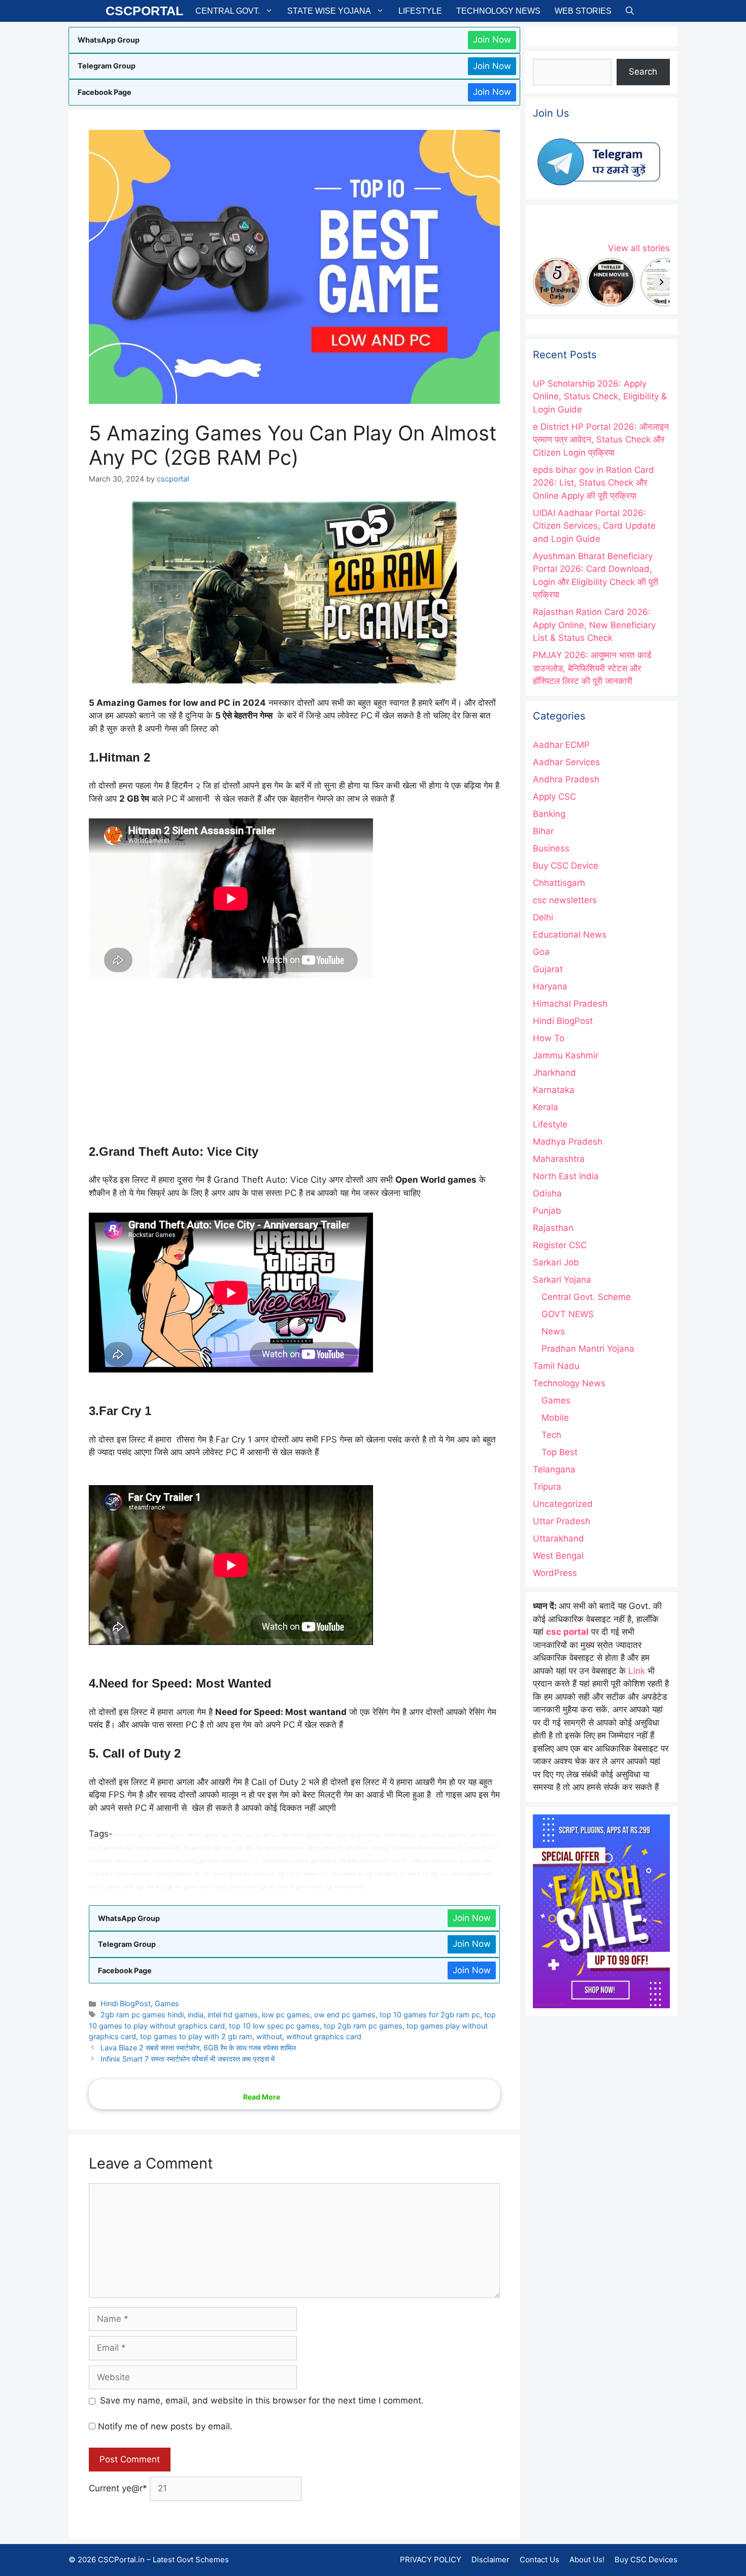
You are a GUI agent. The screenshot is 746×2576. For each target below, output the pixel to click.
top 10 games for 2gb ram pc (430, 2015)
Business (551, 848)
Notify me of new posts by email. (165, 2426)
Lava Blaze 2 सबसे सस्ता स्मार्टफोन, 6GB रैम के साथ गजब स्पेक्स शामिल (198, 2048)
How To (549, 1038)
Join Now (492, 40)
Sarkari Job (556, 1262)
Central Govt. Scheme (586, 1297)
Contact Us (539, 2560)
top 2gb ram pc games (363, 2026)
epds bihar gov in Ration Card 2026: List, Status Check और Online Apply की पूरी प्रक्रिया (594, 483)
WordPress (555, 1573)
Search (643, 72)
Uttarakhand (558, 1538)
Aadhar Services (566, 762)
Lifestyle (420, 11)
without (269, 2036)
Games (167, 2003)
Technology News (498, 11)
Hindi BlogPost (126, 2003)
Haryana (550, 986)
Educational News (570, 935)
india (196, 2015)
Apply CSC (554, 797)
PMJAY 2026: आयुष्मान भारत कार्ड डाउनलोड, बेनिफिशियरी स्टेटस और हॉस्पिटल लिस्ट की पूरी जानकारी (592, 668)
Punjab (547, 1211)
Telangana (554, 1469)
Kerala (546, 1107)
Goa (541, 952)
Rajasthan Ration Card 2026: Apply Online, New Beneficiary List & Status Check (594, 625)
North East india (566, 1176)
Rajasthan (553, 1228)
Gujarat (548, 969)
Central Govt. (228, 11)
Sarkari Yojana (562, 1280)
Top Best (560, 1452)
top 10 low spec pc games (274, 2026)
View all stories (639, 248)
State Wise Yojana (329, 11)
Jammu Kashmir (566, 1055)
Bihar (543, 831)
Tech (551, 1435)
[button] (630, 11)
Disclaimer (490, 2560)
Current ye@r (118, 2488)
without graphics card (324, 2036)
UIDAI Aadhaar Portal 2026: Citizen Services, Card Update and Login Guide (594, 526)
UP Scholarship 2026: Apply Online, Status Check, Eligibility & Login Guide (600, 397)
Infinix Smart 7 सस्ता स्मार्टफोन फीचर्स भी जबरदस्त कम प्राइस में (188, 2059)
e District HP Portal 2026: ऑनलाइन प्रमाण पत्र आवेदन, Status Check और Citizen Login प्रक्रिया (601, 440)
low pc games (286, 2015)
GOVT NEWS (568, 1314)
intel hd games (233, 2015)
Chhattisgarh (559, 883)
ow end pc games (345, 2015)
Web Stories (583, 11)
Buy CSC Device (566, 866)
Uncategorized (563, 1504)
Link (637, 1671)
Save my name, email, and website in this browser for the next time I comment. (262, 2400)
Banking (549, 814)
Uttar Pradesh (562, 1521)
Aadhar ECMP (561, 745)
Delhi (543, 917)
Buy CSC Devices (646, 2560)
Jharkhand (554, 1073)
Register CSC (560, 1245)
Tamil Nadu (556, 1366)
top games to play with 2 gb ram (196, 2036)
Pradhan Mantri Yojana (588, 1349)
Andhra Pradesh (566, 779)
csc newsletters (565, 900)
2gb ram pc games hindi (142, 2015)
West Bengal (558, 1556)
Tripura (547, 1487)
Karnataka (554, 1090)
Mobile (555, 1418)
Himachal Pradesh (570, 1004)
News (553, 1331)
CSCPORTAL (144, 11)
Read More (262, 2097)
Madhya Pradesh (568, 1142)
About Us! (587, 2560)
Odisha (547, 1193)
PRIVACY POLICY (431, 2560)
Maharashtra (559, 1159)
